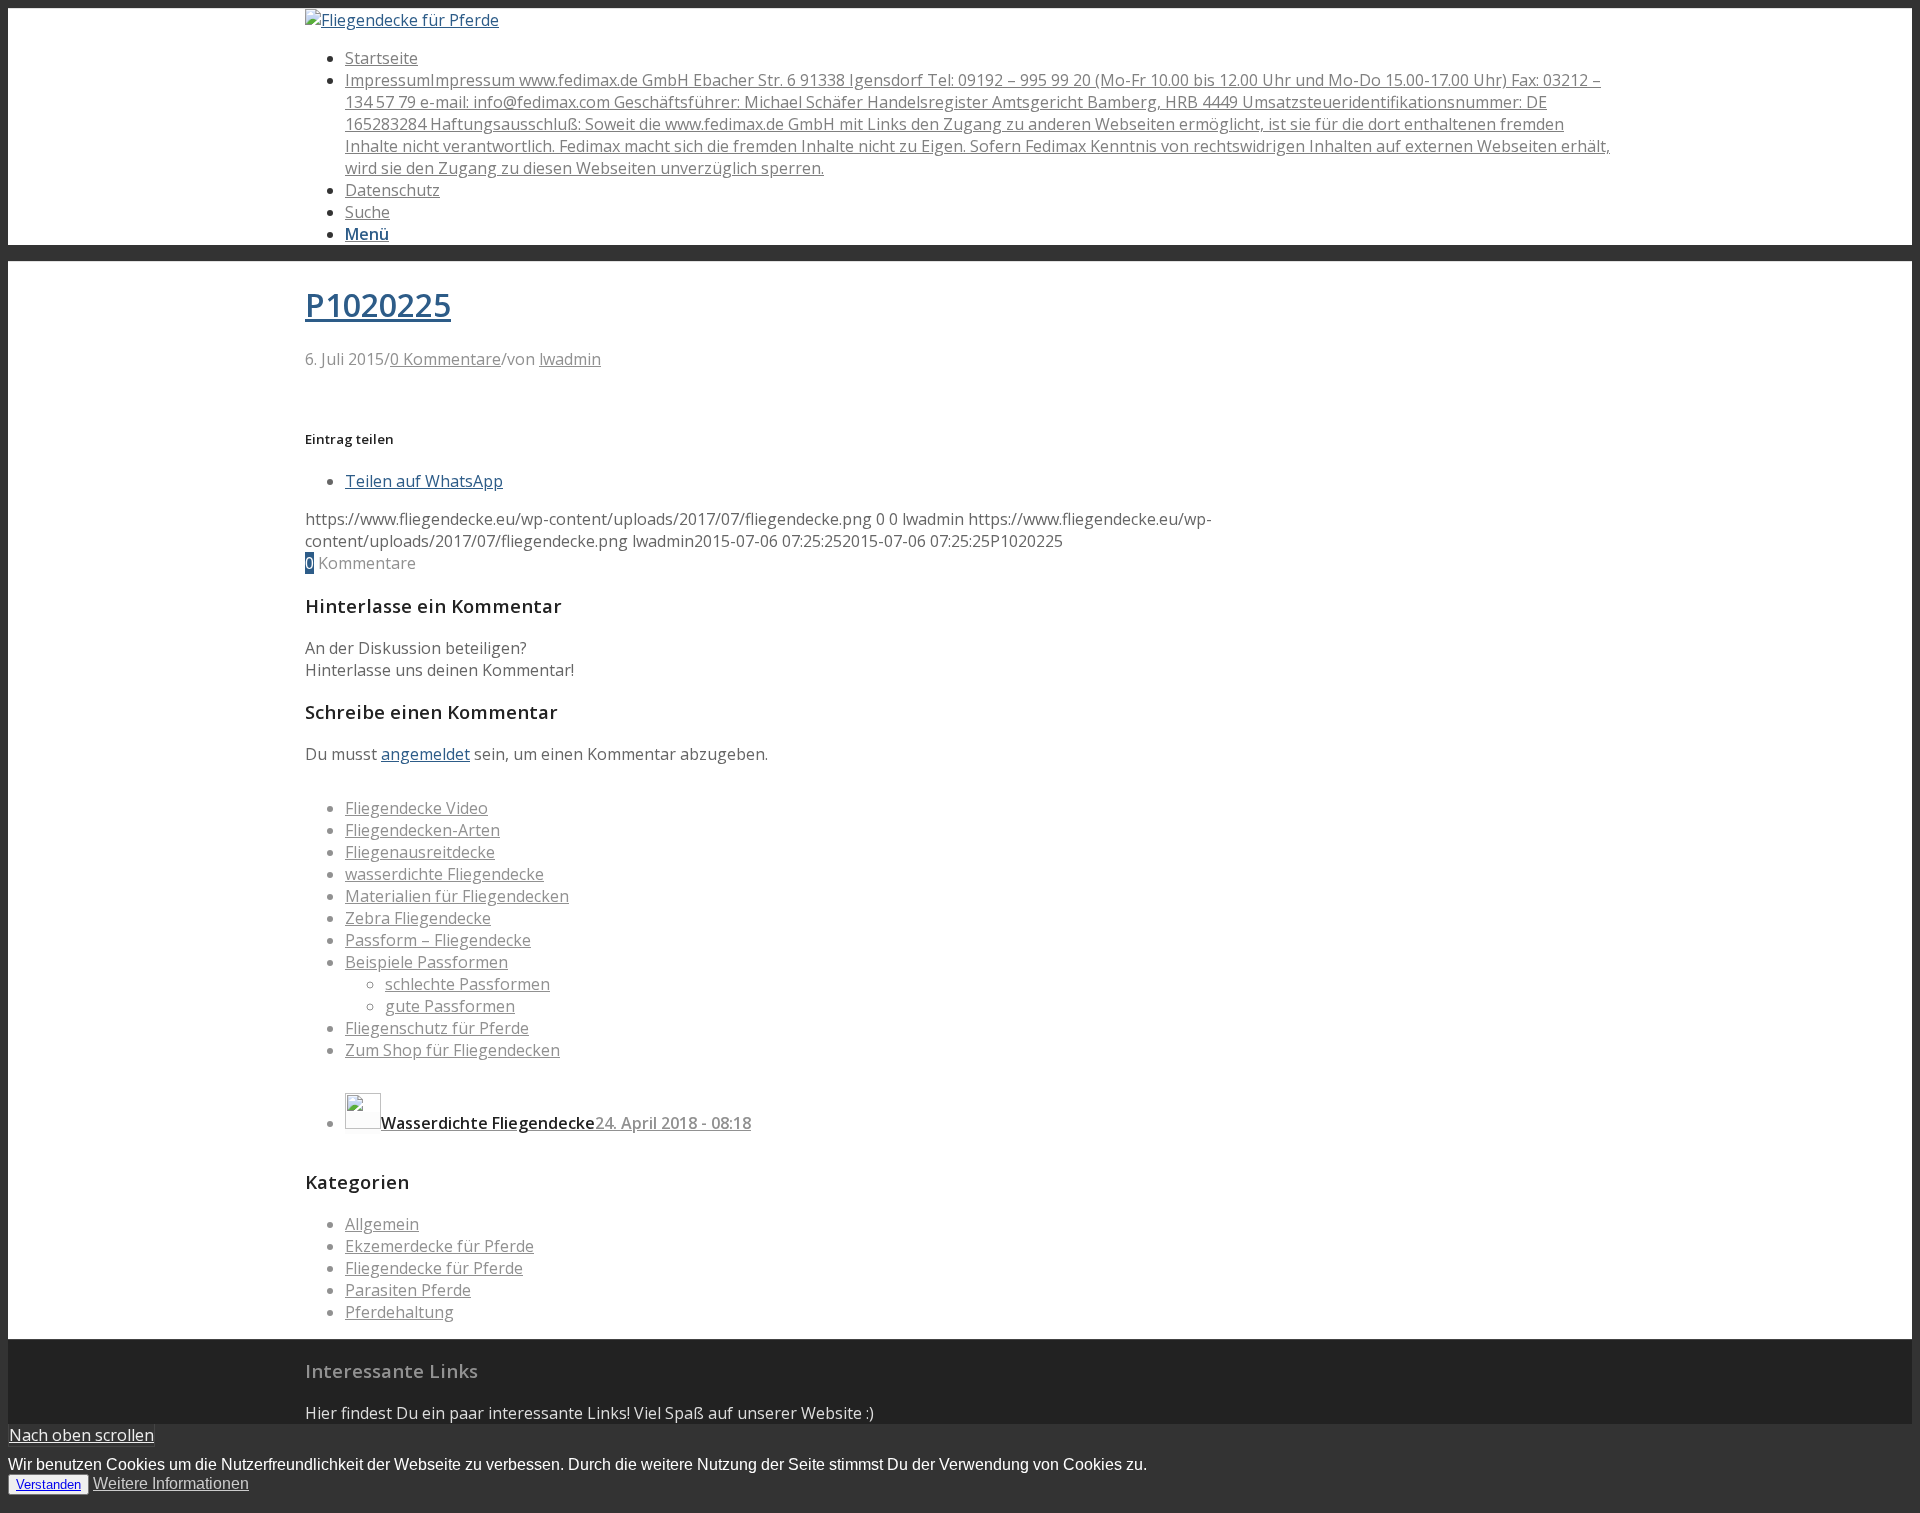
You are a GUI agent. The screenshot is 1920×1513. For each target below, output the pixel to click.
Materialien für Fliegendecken (457, 896)
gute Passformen (450, 1006)
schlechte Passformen (467, 984)
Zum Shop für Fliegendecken (452, 1050)
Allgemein (382, 1224)
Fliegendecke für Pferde (434, 1268)
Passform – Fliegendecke (438, 940)
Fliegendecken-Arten (422, 830)
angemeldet (425, 754)
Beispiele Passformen (426, 962)
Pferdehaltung (399, 1312)
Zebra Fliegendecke (418, 918)
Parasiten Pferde (408, 1290)
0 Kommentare (445, 359)
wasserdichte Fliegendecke (444, 874)
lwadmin (570, 359)
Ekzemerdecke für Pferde (439, 1246)
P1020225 (378, 304)
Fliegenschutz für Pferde (437, 1028)
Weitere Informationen (171, 1483)
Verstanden (48, 1484)
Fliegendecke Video (416, 808)
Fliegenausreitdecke (420, 852)
